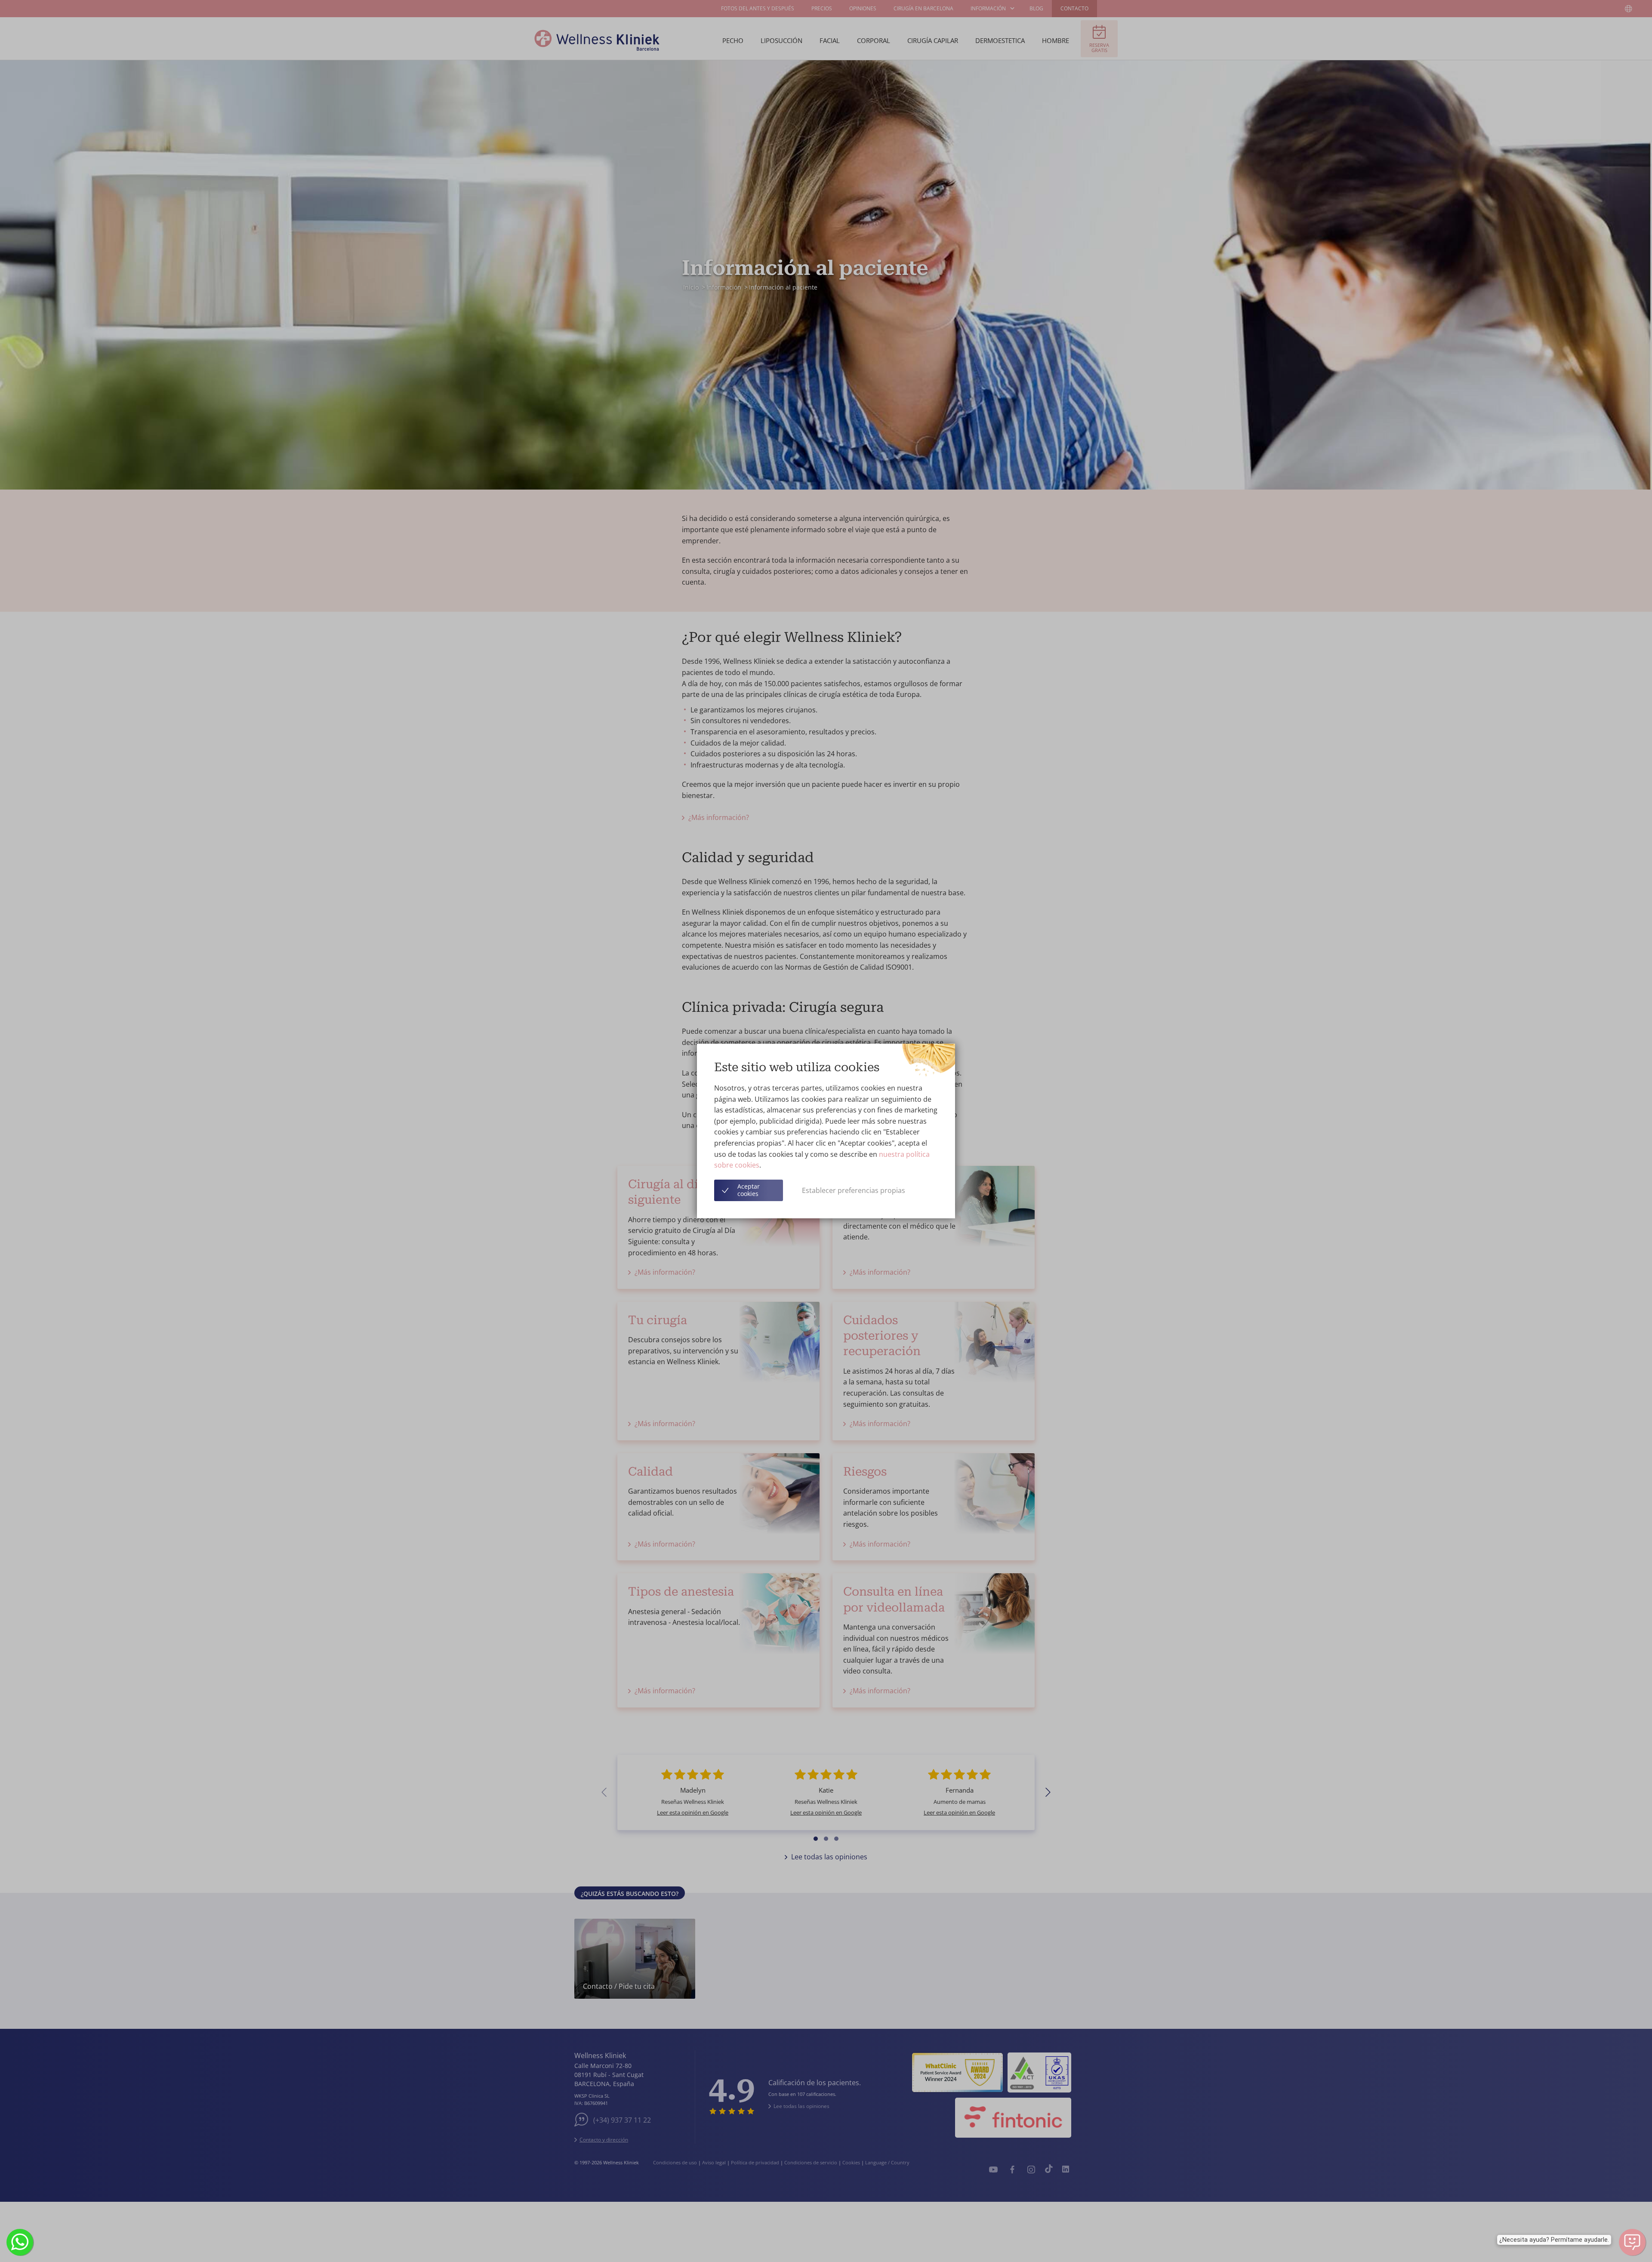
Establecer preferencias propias (854, 1190)
